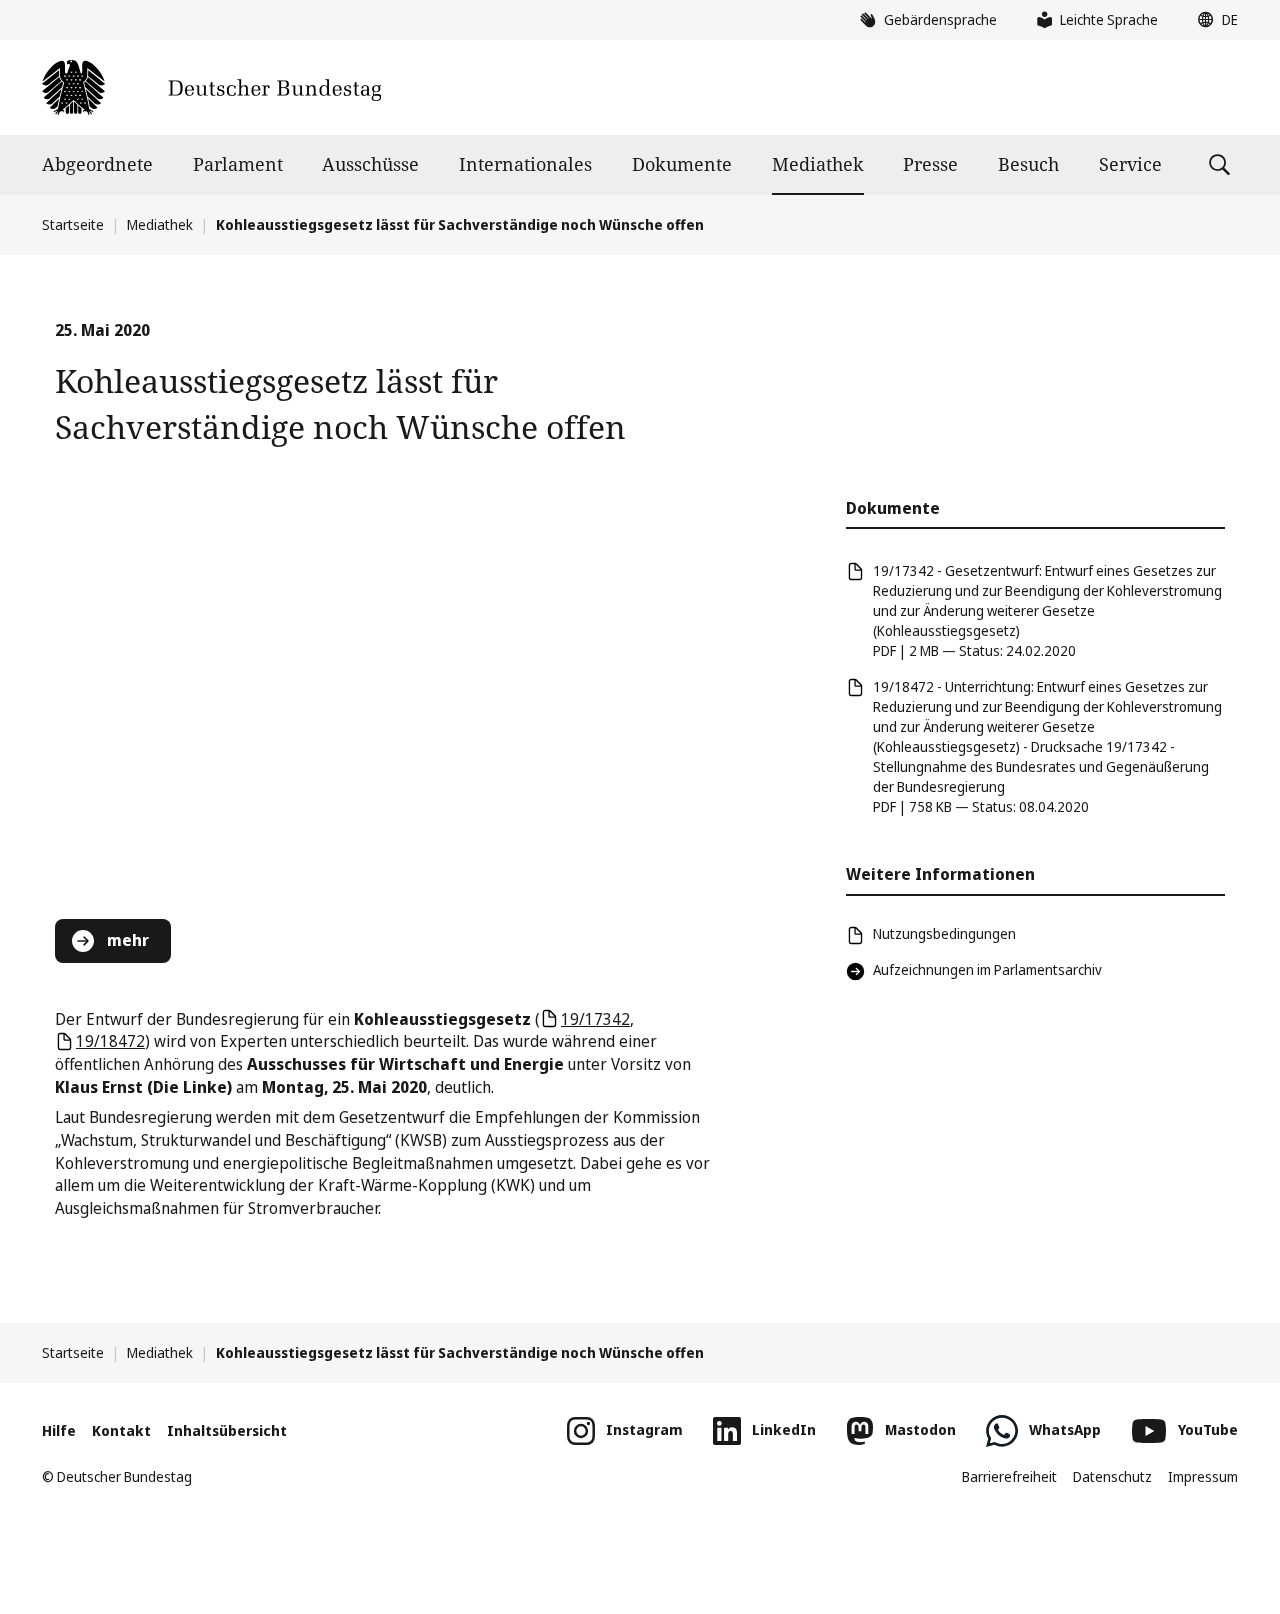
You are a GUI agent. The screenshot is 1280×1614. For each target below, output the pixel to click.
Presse (930, 164)
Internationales (525, 164)
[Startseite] (211, 87)
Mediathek (818, 164)
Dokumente (682, 164)
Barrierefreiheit (1009, 1476)
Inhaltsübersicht (227, 1430)
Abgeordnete (97, 164)
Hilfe (59, 1430)
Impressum (1203, 1476)
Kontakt (121, 1430)
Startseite (73, 224)
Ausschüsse (370, 164)
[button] (1213, 20)
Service (1130, 164)
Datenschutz (1112, 1476)
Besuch (1028, 164)
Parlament (238, 164)
